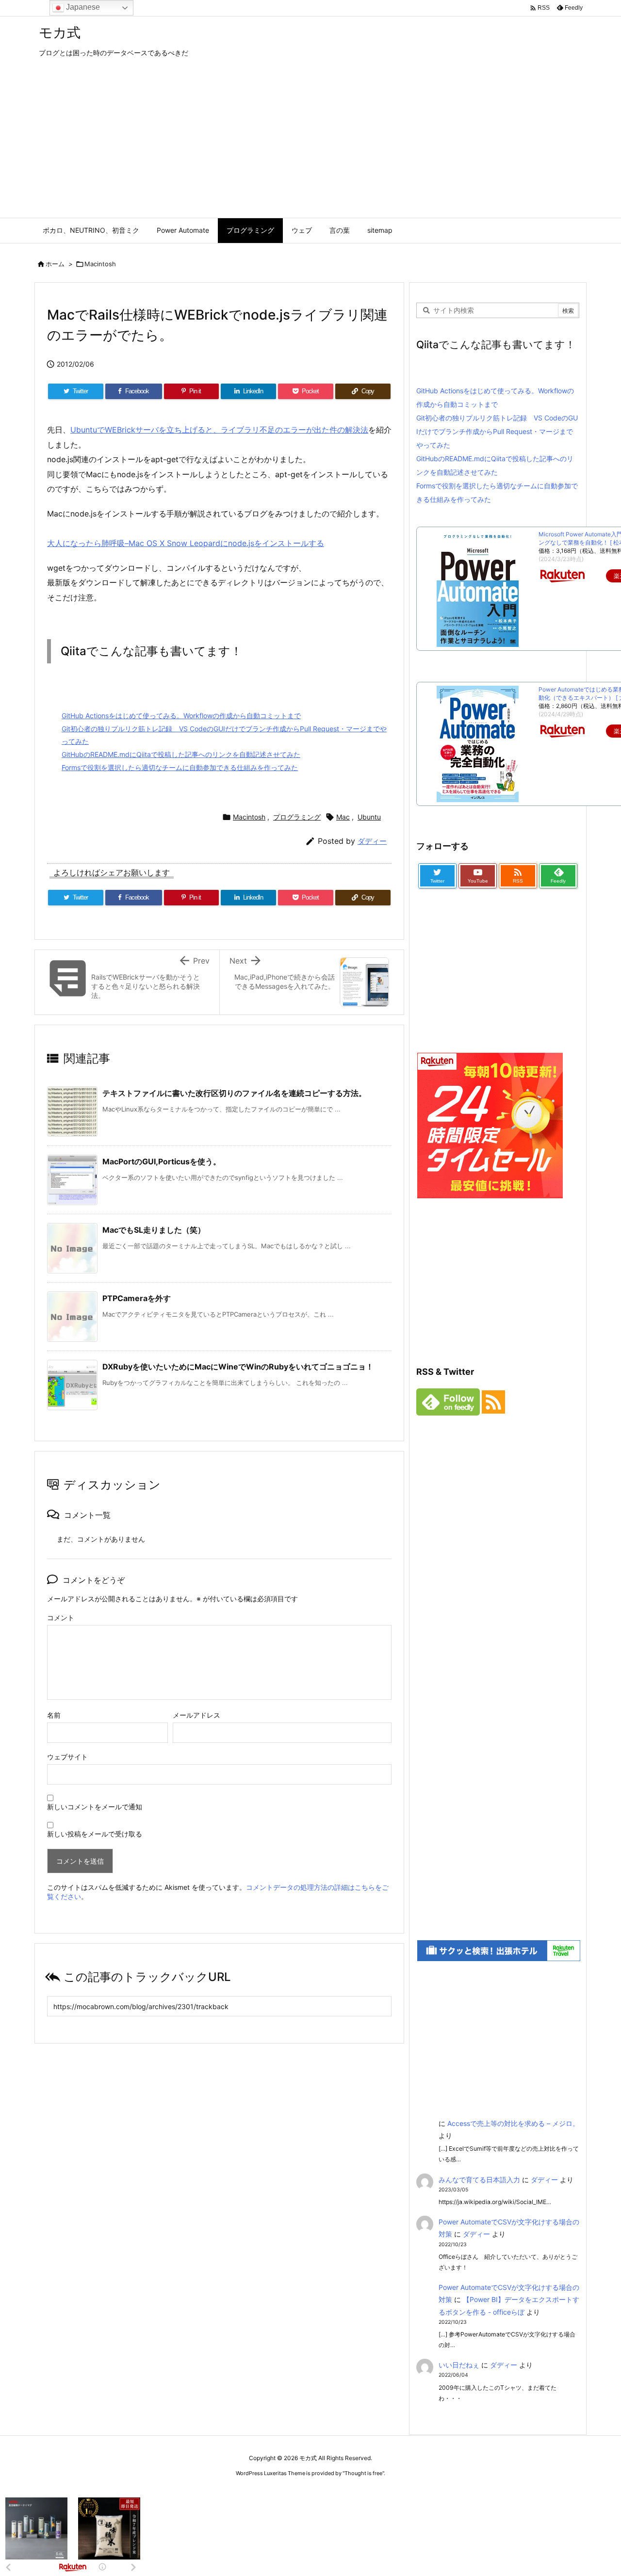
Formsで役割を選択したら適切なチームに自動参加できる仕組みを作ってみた (180, 767)
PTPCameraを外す (137, 1298)
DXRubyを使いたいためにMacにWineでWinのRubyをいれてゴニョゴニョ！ (238, 1367)
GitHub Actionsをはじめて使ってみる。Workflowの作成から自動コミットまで (181, 716)
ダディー (372, 841)
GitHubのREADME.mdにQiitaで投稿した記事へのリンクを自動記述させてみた (181, 754)
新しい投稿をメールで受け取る (95, 1834)
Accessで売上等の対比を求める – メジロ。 (513, 2123)
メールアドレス (196, 1715)
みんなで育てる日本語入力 (479, 2180)
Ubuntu (369, 817)
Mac (343, 817)
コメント (61, 1618)
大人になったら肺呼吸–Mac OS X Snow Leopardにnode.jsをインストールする (186, 543)
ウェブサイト (67, 1757)
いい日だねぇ (459, 2365)
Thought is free (363, 2473)
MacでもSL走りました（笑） (154, 1230)
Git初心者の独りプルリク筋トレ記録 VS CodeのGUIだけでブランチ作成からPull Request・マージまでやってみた (497, 431)
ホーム (55, 264)
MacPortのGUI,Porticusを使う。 (162, 1161)
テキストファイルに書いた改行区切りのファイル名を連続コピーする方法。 (234, 1093)
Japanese (82, 7)
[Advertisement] (310, 145)
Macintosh (100, 264)
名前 (54, 1715)
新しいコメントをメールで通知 (95, 1807)
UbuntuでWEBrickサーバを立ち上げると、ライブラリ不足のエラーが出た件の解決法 (219, 430)
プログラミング (297, 817)
